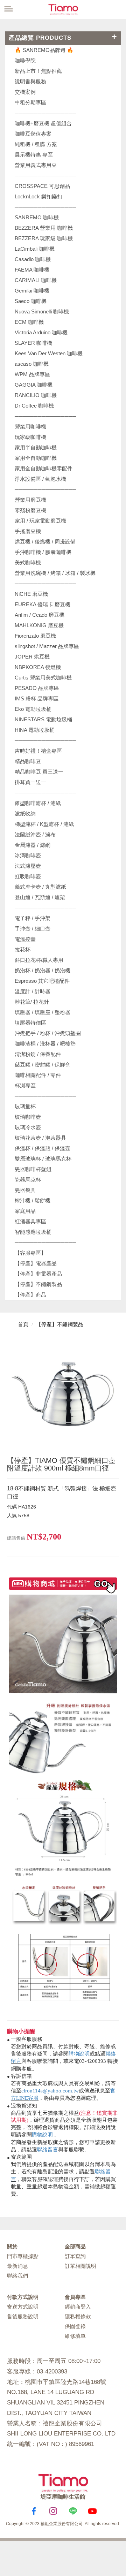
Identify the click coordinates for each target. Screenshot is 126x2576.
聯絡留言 (48, 2150)
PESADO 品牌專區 (37, 688)
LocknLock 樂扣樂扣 (38, 196)
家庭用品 (25, 1211)
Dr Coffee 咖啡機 (34, 406)
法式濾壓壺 (28, 866)
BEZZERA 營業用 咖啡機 (44, 228)
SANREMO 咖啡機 (37, 217)
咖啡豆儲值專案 (33, 134)
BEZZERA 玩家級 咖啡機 (44, 238)
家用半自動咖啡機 (36, 447)
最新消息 (17, 2266)
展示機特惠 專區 (34, 155)
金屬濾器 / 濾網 (33, 845)
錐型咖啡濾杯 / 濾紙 (38, 803)
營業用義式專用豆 (36, 165)
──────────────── (45, 207)
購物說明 (79, 2054)
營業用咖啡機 (30, 427)
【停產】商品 (30, 1295)
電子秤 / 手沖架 (33, 918)
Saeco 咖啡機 (31, 301)
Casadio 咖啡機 (33, 259)
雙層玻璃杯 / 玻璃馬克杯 (43, 1159)
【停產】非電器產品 (38, 1274)
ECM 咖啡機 (29, 322)
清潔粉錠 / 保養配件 (38, 1054)
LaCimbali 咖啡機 (35, 249)
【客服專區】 (30, 1253)
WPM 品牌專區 (32, 374)
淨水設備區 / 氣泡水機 (40, 479)
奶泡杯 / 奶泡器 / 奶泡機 (43, 970)
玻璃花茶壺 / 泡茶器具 (40, 1138)
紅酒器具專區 (30, 1221)
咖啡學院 (25, 60)
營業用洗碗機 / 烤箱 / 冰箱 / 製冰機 (55, 573)
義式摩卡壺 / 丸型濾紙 (40, 887)
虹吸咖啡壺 (28, 876)
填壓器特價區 (30, 1023)
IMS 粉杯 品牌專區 (37, 698)
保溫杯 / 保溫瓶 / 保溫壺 (43, 1148)
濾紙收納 (25, 814)
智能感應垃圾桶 (33, 1232)
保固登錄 (75, 2326)
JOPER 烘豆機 (32, 657)
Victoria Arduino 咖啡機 (41, 332)
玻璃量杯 (25, 1106)
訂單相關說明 (80, 2266)
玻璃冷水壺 (28, 1127)
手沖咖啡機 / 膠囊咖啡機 (43, 552)
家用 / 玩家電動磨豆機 (40, 521)
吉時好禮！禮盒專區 (38, 751)
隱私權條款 (78, 2316)
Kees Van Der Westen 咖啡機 (49, 353)
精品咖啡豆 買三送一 (39, 772)
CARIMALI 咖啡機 (36, 280)
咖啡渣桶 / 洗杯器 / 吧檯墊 (45, 1044)
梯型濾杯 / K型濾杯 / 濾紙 (44, 824)
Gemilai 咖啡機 (32, 291)
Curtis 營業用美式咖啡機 (43, 678)
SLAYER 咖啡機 (33, 343)
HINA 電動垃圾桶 (35, 730)
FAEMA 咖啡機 (32, 270)
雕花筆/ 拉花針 (32, 1002)
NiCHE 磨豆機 (31, 594)
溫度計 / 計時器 (33, 991)
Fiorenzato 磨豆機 (35, 636)
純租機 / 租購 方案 (36, 144)
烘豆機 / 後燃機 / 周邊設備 (45, 542)
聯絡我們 (17, 2276)
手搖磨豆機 (28, 531)
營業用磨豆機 (30, 500)
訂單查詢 (75, 2256)
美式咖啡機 (28, 563)
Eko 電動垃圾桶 (33, 709)
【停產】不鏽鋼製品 (38, 1284)
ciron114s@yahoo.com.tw (50, 2091)
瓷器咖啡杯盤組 (33, 1169)
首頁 (22, 1324)
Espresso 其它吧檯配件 (42, 981)
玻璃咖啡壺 (28, 1117)
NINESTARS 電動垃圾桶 (43, 719)
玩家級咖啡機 (30, 437)
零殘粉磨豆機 (30, 510)
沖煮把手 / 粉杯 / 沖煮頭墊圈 (48, 1033)
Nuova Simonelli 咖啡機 (42, 311)
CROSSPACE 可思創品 (42, 186)
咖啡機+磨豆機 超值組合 (43, 123)
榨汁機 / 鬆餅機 (33, 1200)
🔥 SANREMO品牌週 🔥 (44, 50)
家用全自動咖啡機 (36, 458)
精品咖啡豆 (28, 761)
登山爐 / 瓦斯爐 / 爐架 (40, 897)
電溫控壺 (25, 939)
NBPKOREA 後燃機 (38, 667)
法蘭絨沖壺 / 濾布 (35, 834)
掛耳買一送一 (30, 782)
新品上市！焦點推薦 (38, 71)
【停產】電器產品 (36, 1263)
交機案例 (25, 92)
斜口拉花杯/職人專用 (39, 960)
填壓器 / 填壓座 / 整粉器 (43, 1012)
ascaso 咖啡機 (32, 364)
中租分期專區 (30, 102)
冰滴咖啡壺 (28, 855)
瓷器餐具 (25, 1190)
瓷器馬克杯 (28, 1180)
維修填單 (75, 2336)
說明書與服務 (30, 81)
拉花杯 (23, 949)
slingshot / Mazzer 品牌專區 (47, 646)
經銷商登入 (78, 2307)
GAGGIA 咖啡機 (34, 385)
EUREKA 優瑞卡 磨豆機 (43, 604)
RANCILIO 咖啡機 (36, 395)
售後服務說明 (23, 2316)
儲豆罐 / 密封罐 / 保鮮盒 (43, 1065)
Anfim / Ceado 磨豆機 (40, 615)
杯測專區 (25, 1085)
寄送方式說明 (23, 2307)
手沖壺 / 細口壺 (33, 929)
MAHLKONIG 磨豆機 (39, 625)
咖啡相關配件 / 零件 (38, 1075)
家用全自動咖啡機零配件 (44, 468)
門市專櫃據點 (23, 2256)
